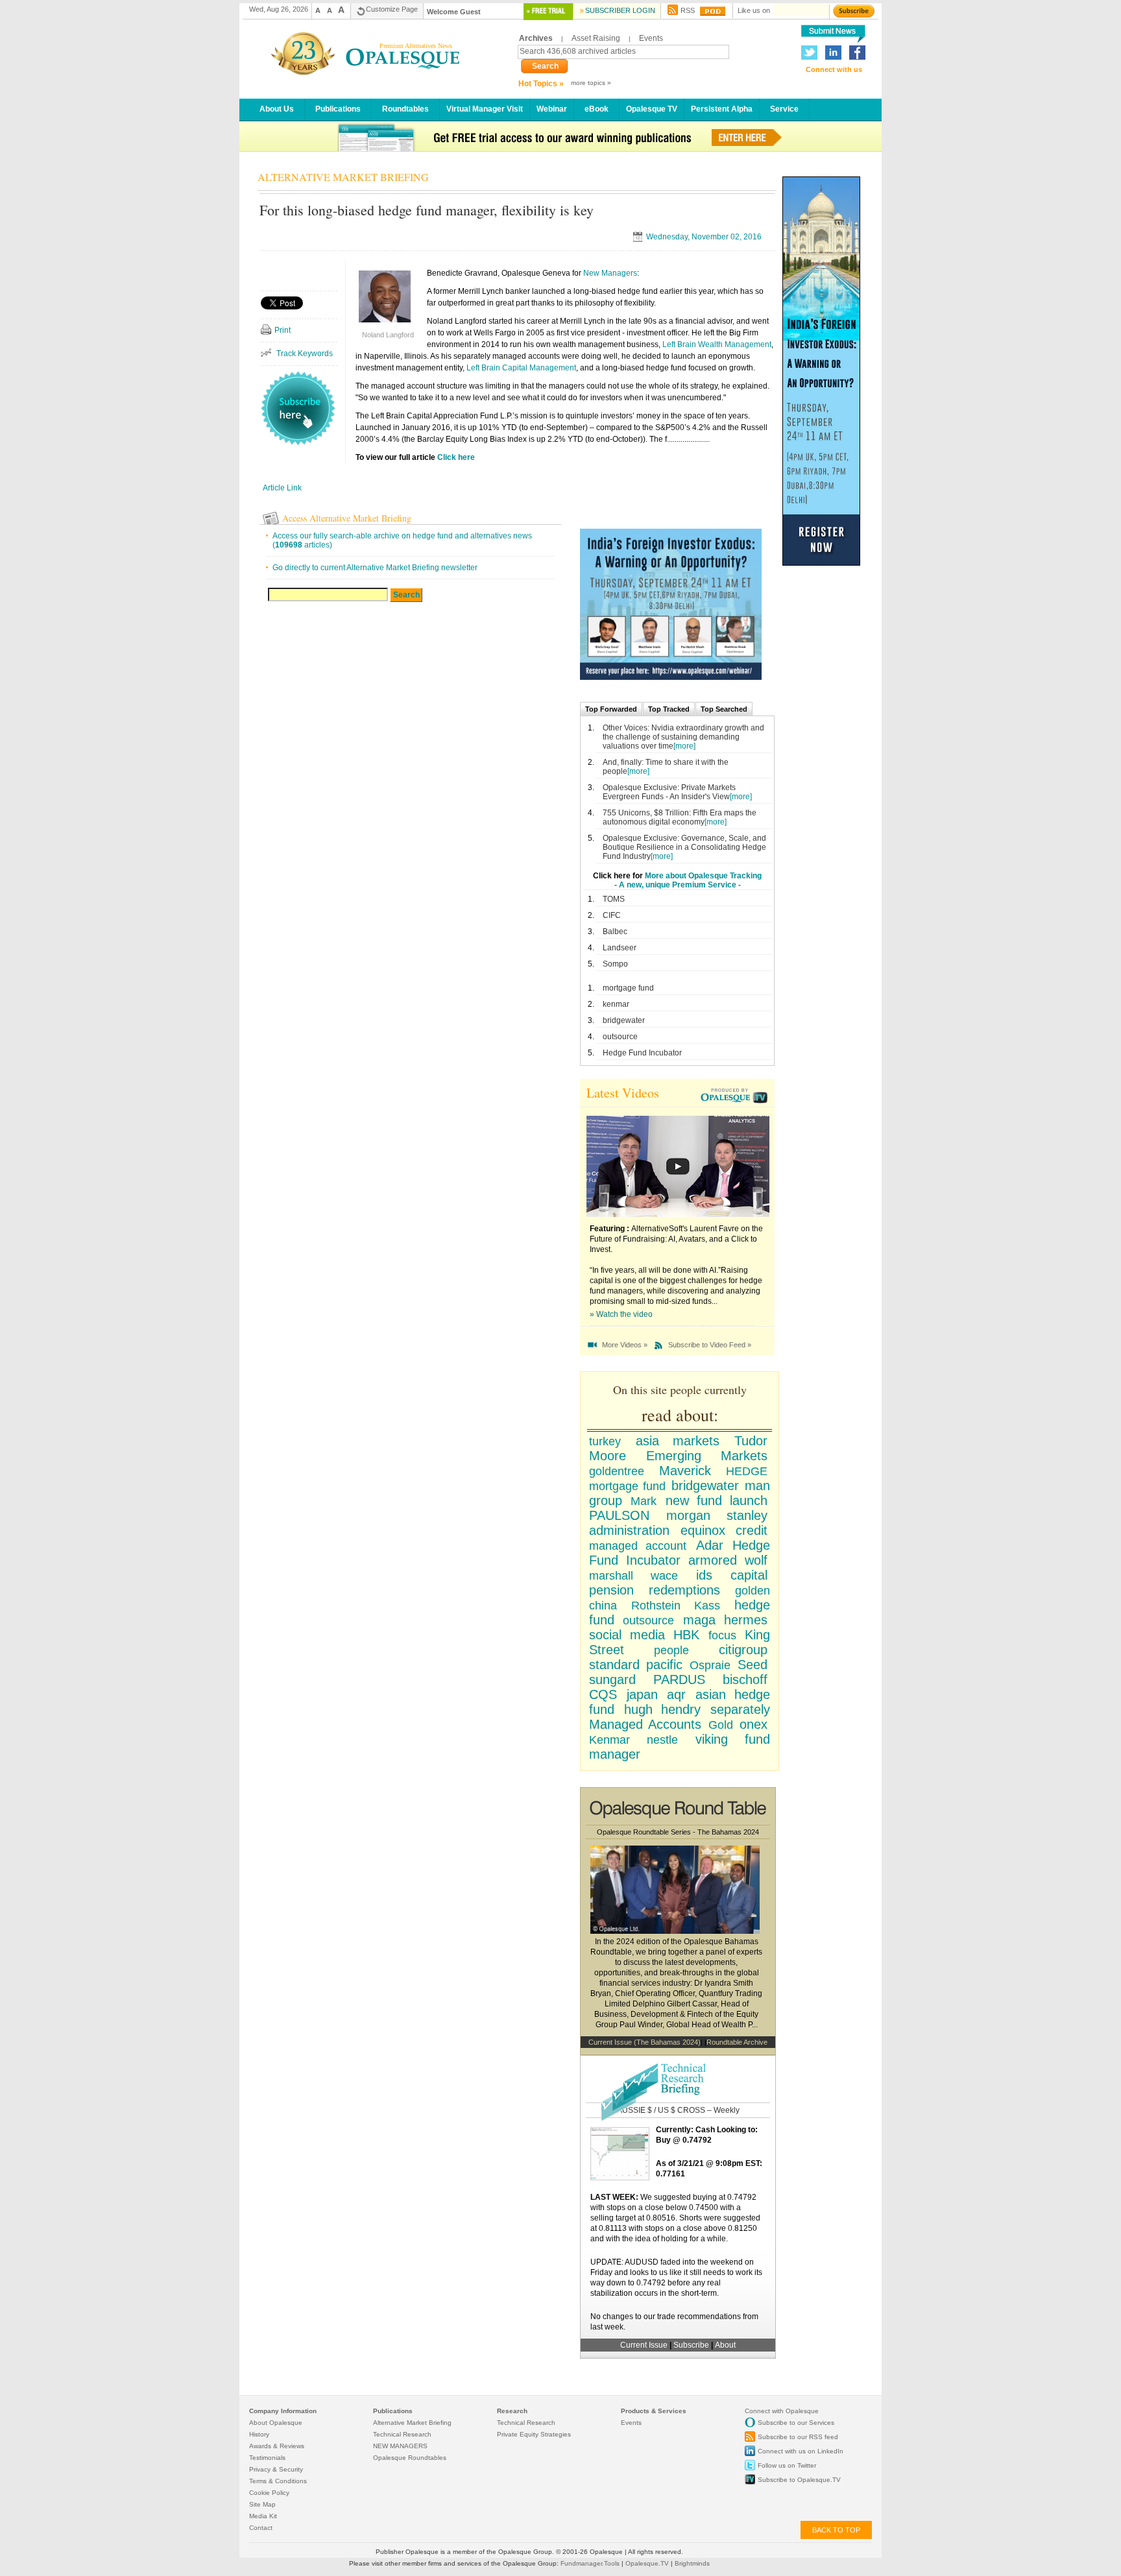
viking (712, 1739)
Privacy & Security (276, 2469)
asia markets (678, 1441)
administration (629, 1530)
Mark (644, 1501)
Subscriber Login (620, 10)
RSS (688, 10)
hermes (746, 1620)
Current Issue (644, 2345)
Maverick (685, 1471)
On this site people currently (680, 1390)
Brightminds (692, 2563)
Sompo (615, 964)
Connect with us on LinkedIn (801, 2451)
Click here (456, 457)
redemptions (684, 1590)
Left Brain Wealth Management (717, 344)
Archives (536, 38)
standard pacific (636, 1665)
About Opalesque (276, 2423)
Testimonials (267, 2458)
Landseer (620, 948)
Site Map (262, 2504)
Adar (710, 1545)
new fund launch (717, 1500)
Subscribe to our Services (796, 2423)
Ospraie (710, 1665)
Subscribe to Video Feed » (710, 1345)
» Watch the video (621, 1314)
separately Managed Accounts (680, 1717)
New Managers (610, 273)
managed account (638, 1546)
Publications (338, 109)
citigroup (743, 1650)
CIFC (612, 915)
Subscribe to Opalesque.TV (799, 2480)
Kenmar (609, 1740)
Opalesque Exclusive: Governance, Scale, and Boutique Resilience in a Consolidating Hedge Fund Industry (684, 847)
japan (642, 1694)
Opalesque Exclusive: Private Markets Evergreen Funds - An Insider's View (669, 792)
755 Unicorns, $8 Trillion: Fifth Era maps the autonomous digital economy (680, 817)
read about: (680, 1415)
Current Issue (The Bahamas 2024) (645, 2042)
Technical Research (402, 2434)
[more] (684, 746)
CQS (603, 1694)
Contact (261, 2528)
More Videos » (625, 1345)
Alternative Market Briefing (412, 2423)
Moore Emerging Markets (678, 1456)
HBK (686, 1635)
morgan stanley (717, 1515)
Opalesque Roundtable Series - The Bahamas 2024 (678, 1832)
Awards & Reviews (277, 2446)
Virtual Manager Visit (485, 109)
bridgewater (624, 1020)
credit (752, 1530)
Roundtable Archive (737, 2042)
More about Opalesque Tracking (703, 876)
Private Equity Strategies (534, 2434)
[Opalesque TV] (736, 1097)
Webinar (552, 109)
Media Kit (263, 2516)
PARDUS (679, 1679)
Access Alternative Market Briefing (347, 518)
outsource (620, 1037)
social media (627, 1635)
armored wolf (728, 1560)
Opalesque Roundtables (410, 2458)
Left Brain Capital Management (521, 368)
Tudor (751, 1441)
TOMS (614, 899)
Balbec (615, 932)
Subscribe (692, 2345)
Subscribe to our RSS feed (798, 2437)
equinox (703, 1530)
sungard (612, 1679)
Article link (282, 488)
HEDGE (747, 1471)
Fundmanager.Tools (591, 2563)
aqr (676, 1694)
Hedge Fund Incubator (642, 1053)
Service (784, 109)
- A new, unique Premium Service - (678, 885)
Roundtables (405, 109)
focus (722, 1635)
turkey (605, 1441)
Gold (721, 1725)
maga (699, 1620)
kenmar (616, 1004)
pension (611, 1590)
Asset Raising (596, 38)
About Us (277, 109)
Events (651, 38)
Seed (753, 1665)
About (725, 2345)
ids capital (732, 1575)
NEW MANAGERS (400, 2446)
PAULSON (619, 1515)
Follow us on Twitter (787, 2465)
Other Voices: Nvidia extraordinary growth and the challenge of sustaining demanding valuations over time (683, 737)
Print (283, 330)
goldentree (617, 1471)
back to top (836, 2530)
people (671, 1650)
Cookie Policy (269, 2493)
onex (753, 1724)
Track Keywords (305, 354)
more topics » (591, 83)
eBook (597, 109)
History (259, 2434)
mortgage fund (628, 988)
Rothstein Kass (675, 1606)
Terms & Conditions (278, 2481)
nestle (662, 1740)
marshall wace (633, 1576)
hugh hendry (663, 1709)
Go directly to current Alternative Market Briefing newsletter (375, 568)
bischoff (745, 1679)
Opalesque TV (652, 109)
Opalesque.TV (648, 2563)
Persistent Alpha (722, 109)
